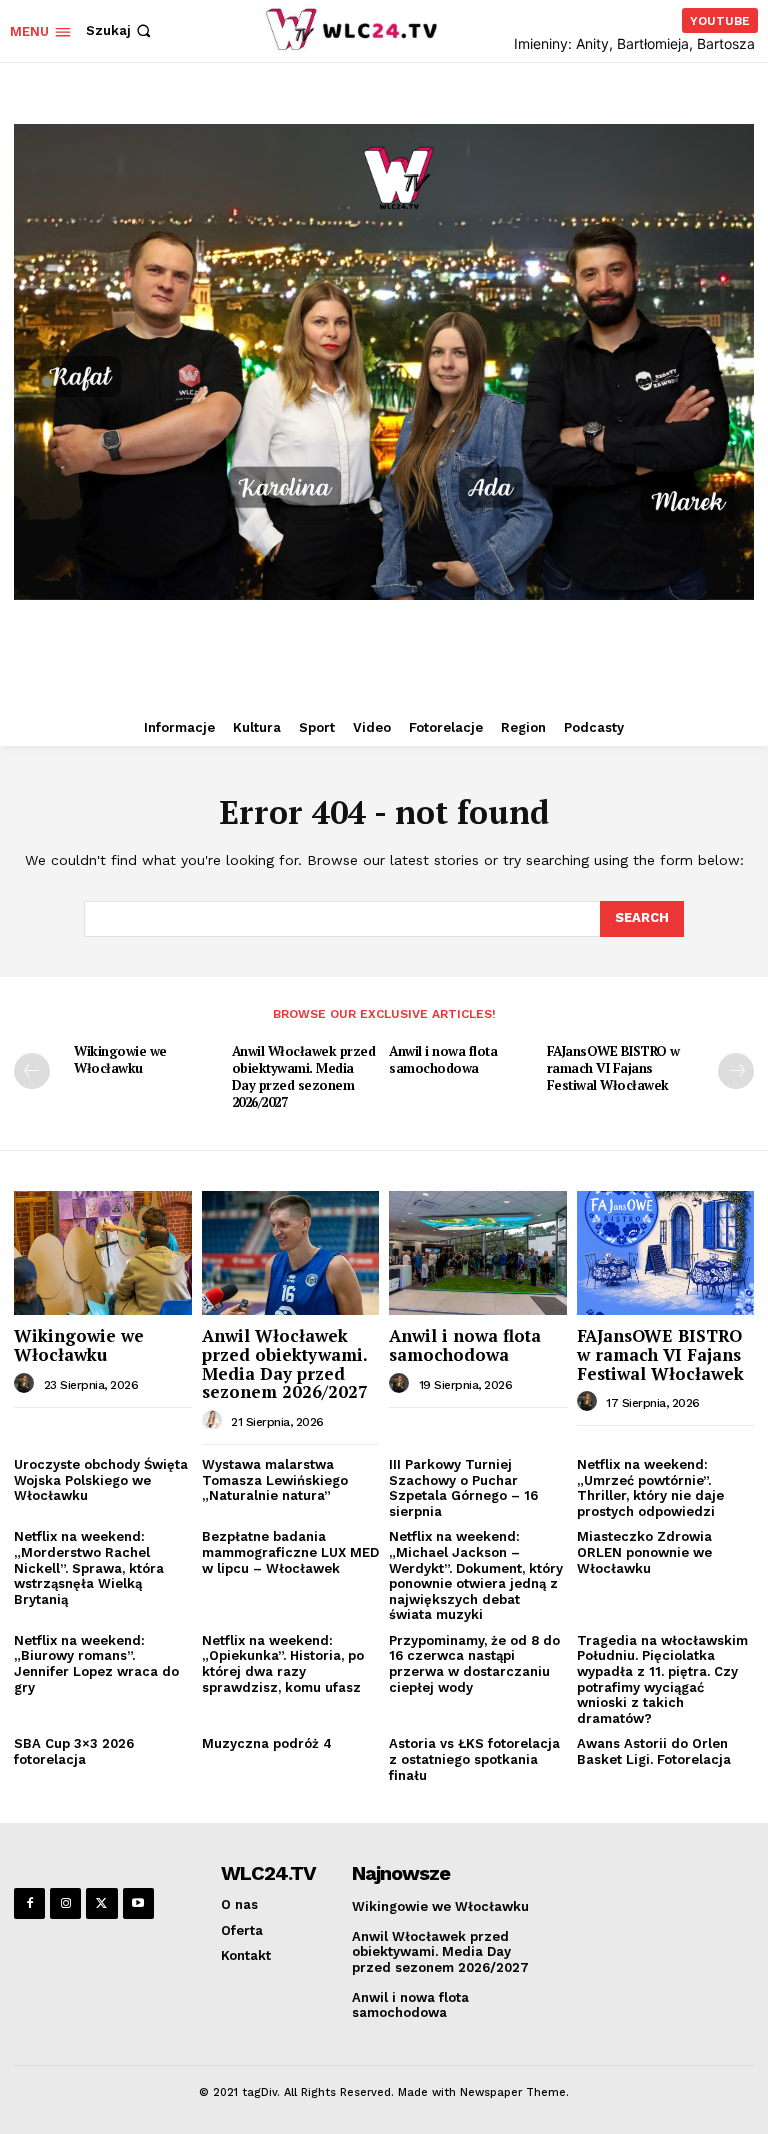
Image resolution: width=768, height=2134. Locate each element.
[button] (120, 30)
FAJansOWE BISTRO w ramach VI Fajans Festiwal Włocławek (613, 1068)
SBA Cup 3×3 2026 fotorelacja (74, 1751)
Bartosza (726, 43)
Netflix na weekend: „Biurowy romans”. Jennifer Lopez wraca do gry (96, 1664)
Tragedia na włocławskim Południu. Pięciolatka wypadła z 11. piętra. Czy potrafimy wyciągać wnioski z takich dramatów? (662, 1679)
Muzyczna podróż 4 (267, 1743)
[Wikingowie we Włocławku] (103, 1253)
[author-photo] (27, 1384)
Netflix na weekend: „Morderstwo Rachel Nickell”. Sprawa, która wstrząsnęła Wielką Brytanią (89, 1567)
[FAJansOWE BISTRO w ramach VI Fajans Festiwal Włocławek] (666, 1253)
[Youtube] (138, 1903)
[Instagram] (65, 1903)
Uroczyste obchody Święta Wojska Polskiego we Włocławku (101, 1480)
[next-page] (736, 1071)
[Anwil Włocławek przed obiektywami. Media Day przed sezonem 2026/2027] (291, 1253)
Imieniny (541, 43)
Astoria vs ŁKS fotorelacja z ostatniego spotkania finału (474, 1759)
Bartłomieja (653, 43)
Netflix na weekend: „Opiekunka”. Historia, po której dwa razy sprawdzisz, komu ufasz (283, 1664)
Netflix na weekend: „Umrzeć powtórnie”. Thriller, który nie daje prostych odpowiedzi (650, 1488)
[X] (101, 1903)
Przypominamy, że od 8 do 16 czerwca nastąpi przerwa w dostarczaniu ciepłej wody (474, 1664)
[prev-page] (32, 1071)
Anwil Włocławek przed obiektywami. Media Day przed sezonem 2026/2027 (304, 1076)
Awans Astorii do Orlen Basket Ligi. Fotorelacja (654, 1751)
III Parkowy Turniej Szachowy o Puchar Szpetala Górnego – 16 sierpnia (463, 1488)
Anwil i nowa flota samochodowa (443, 1059)
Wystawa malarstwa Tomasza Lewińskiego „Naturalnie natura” (275, 1480)
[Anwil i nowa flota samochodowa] (478, 1253)
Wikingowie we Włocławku (120, 1059)
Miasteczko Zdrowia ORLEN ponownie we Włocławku (644, 1552)
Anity (592, 43)
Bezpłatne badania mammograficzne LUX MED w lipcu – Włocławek (290, 1552)
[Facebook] (29, 1903)
